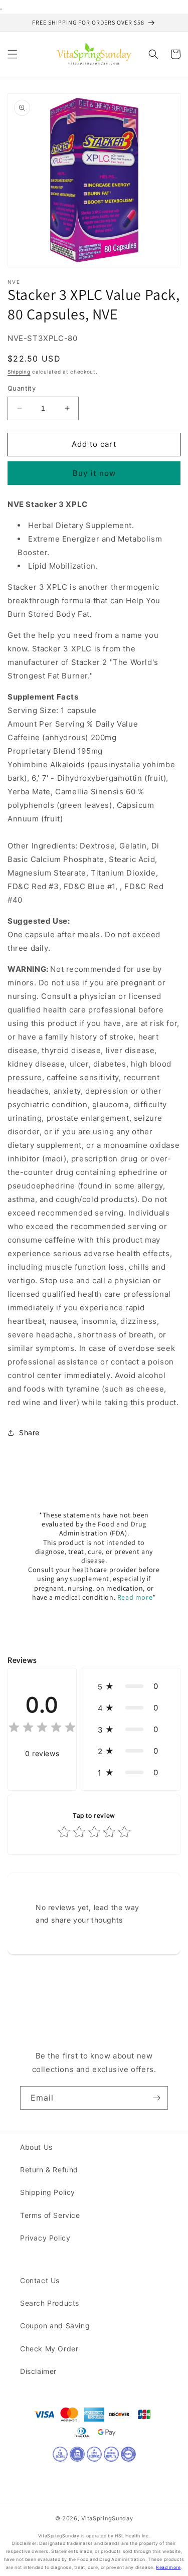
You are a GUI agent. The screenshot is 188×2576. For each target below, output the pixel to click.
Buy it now (94, 473)
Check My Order (49, 2349)
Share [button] (29, 1432)
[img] (42, 1729)
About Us (36, 2147)
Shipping (19, 372)
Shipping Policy (48, 2192)
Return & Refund (49, 2170)
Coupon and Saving (55, 2326)
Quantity (22, 388)
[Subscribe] (156, 2098)
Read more (135, 1597)
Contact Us (40, 2280)
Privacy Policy (45, 2238)
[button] (13, 54)
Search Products (50, 2303)
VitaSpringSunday (107, 2518)
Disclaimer (38, 2371)
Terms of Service (50, 2215)
